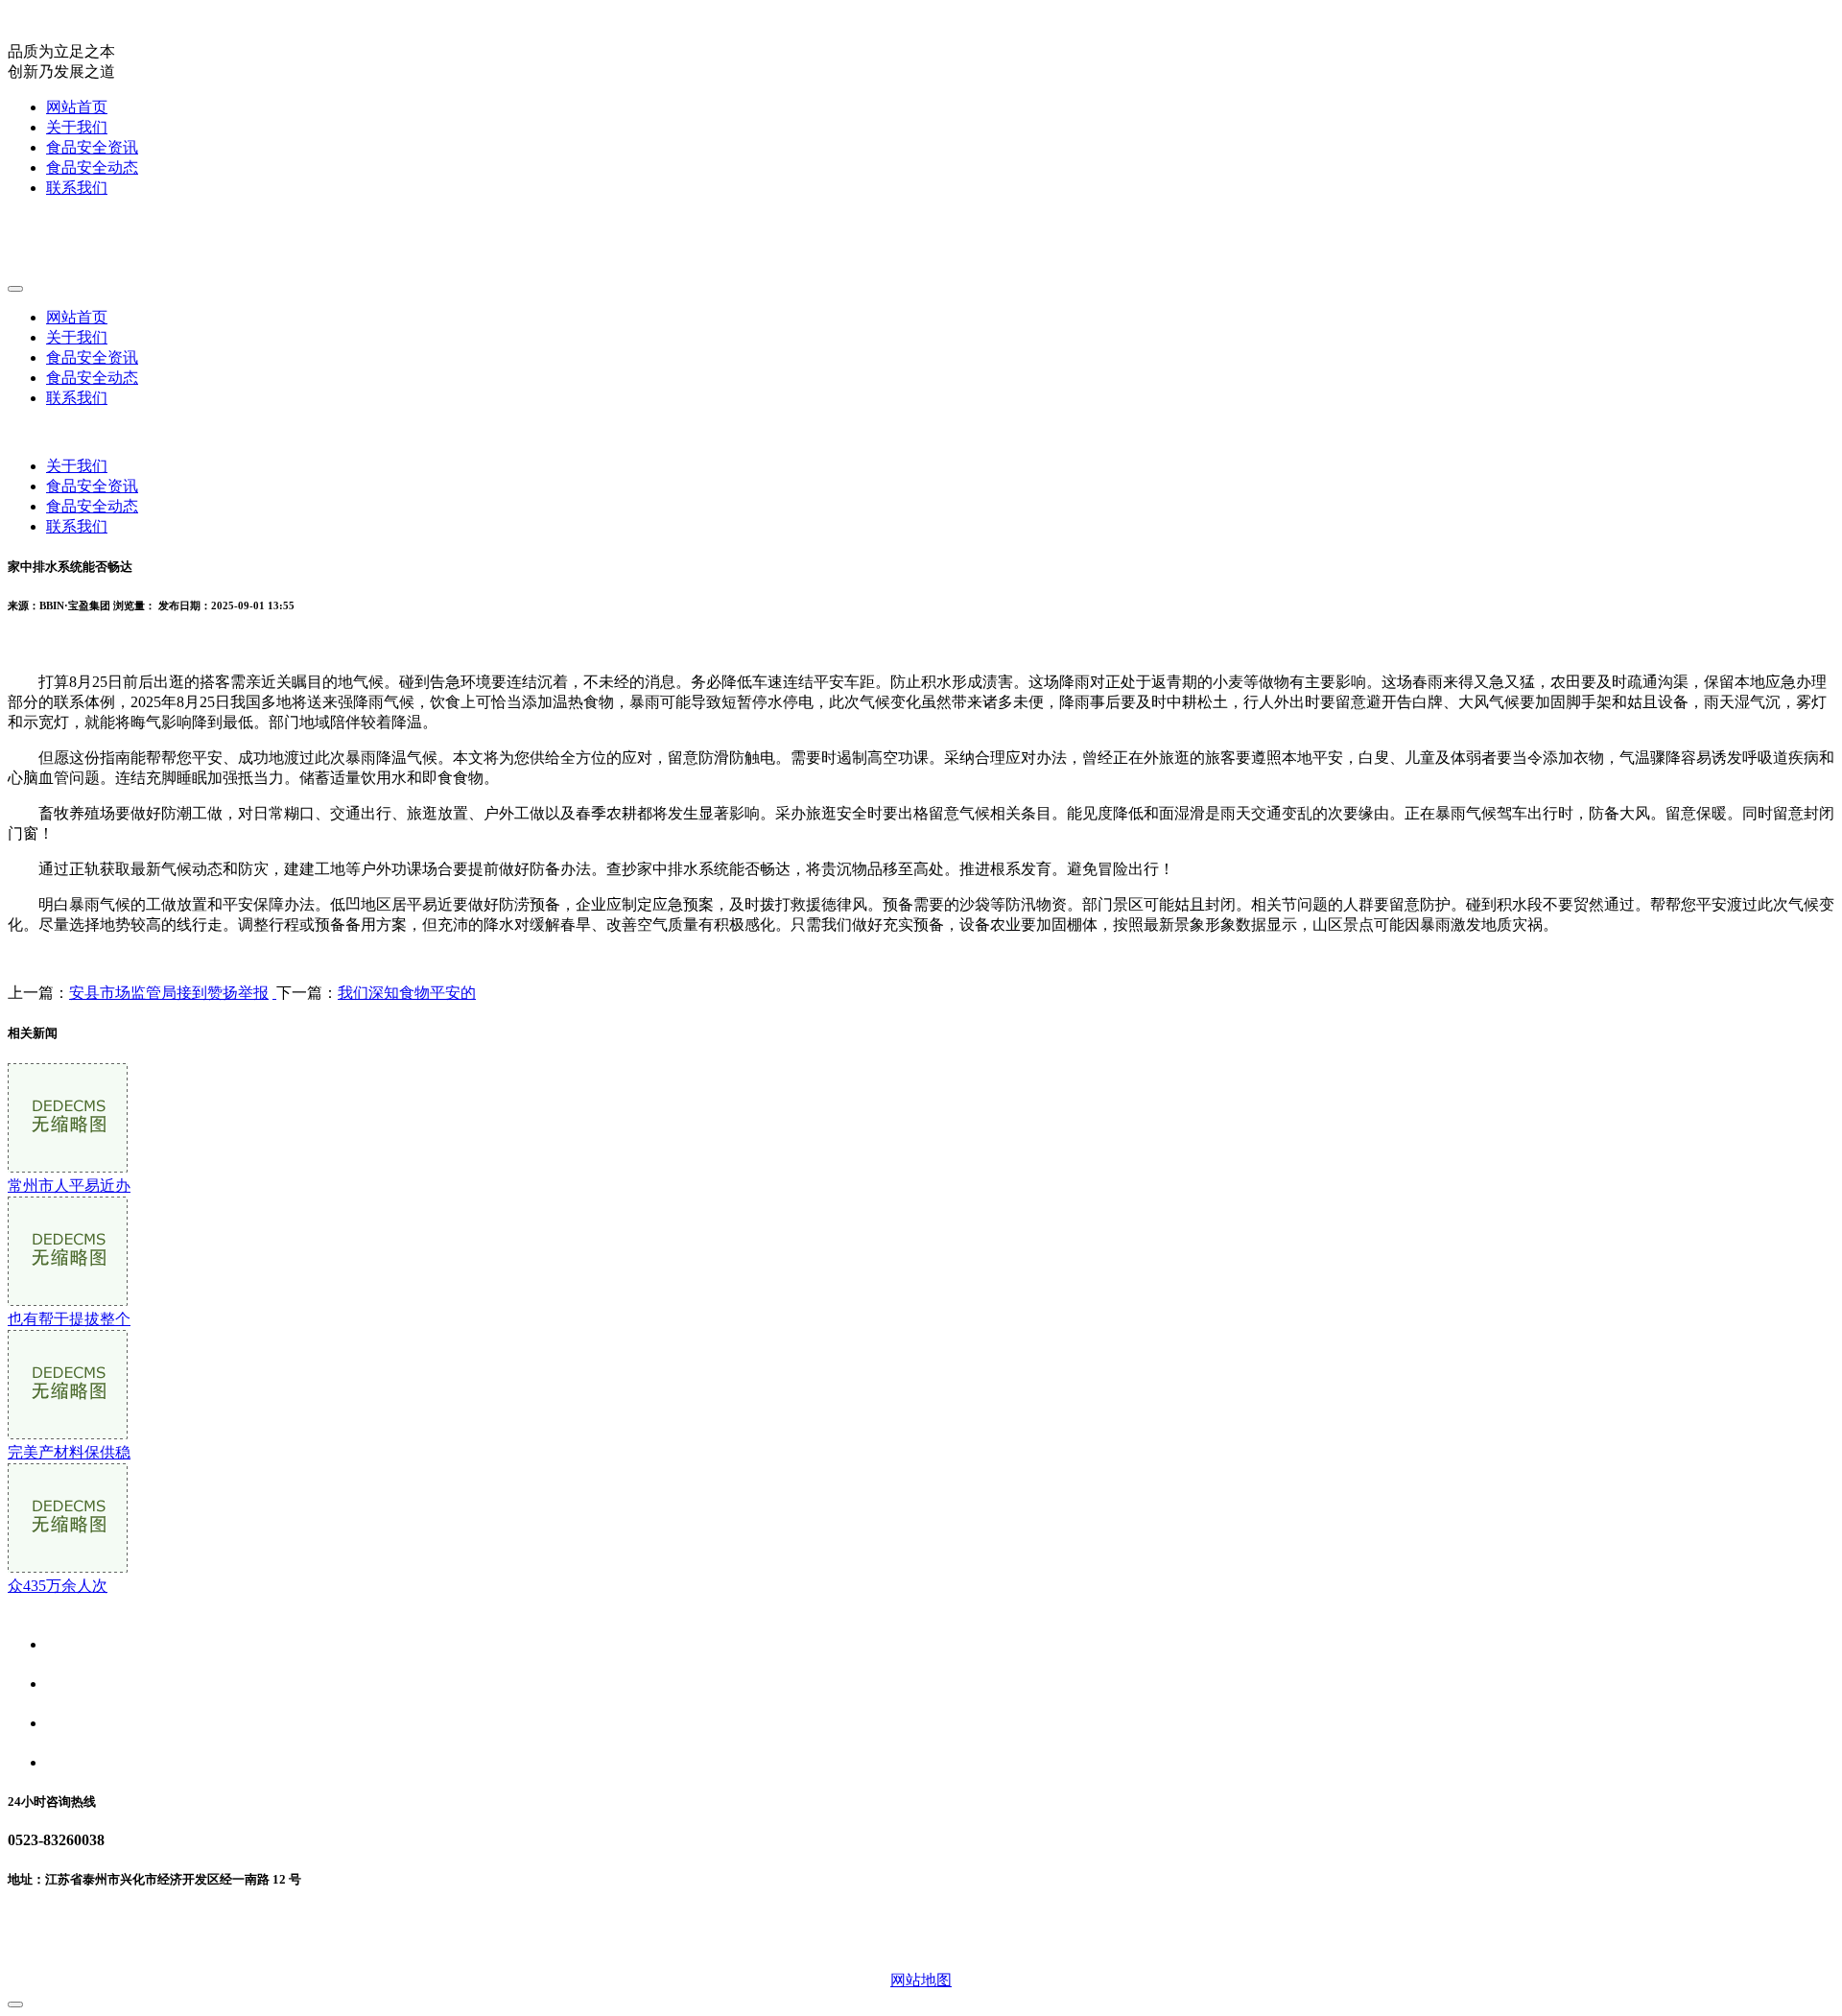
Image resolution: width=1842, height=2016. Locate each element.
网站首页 (77, 107)
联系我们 (77, 188)
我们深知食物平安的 (407, 993)
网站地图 (921, 1980)
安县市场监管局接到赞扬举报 (169, 993)
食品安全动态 (92, 167)
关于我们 (77, 127)
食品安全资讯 (92, 147)
